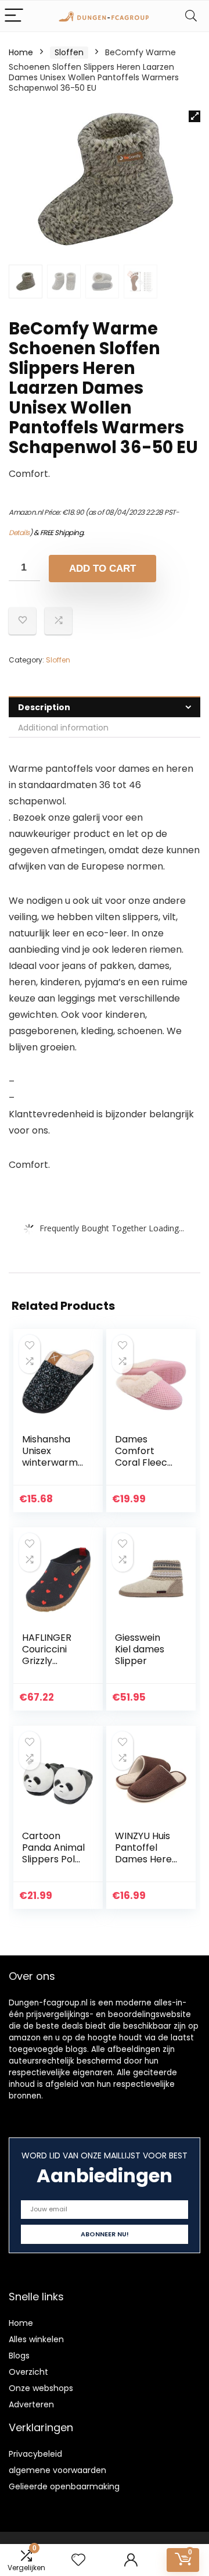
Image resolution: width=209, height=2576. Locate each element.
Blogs (19, 2356)
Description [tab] (44, 707)
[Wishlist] (78, 2560)
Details (19, 532)
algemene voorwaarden (57, 2470)
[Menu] (14, 16)
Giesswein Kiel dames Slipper (140, 1649)
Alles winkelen (36, 2339)
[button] (194, 116)
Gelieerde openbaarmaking (64, 2486)
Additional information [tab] (63, 728)
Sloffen (69, 52)
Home (21, 52)
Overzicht (28, 2372)
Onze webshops (41, 2388)
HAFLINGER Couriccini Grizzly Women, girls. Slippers (52, 1661)
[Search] (191, 16)
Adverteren (31, 2404)
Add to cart (102, 569)
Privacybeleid (35, 2454)
